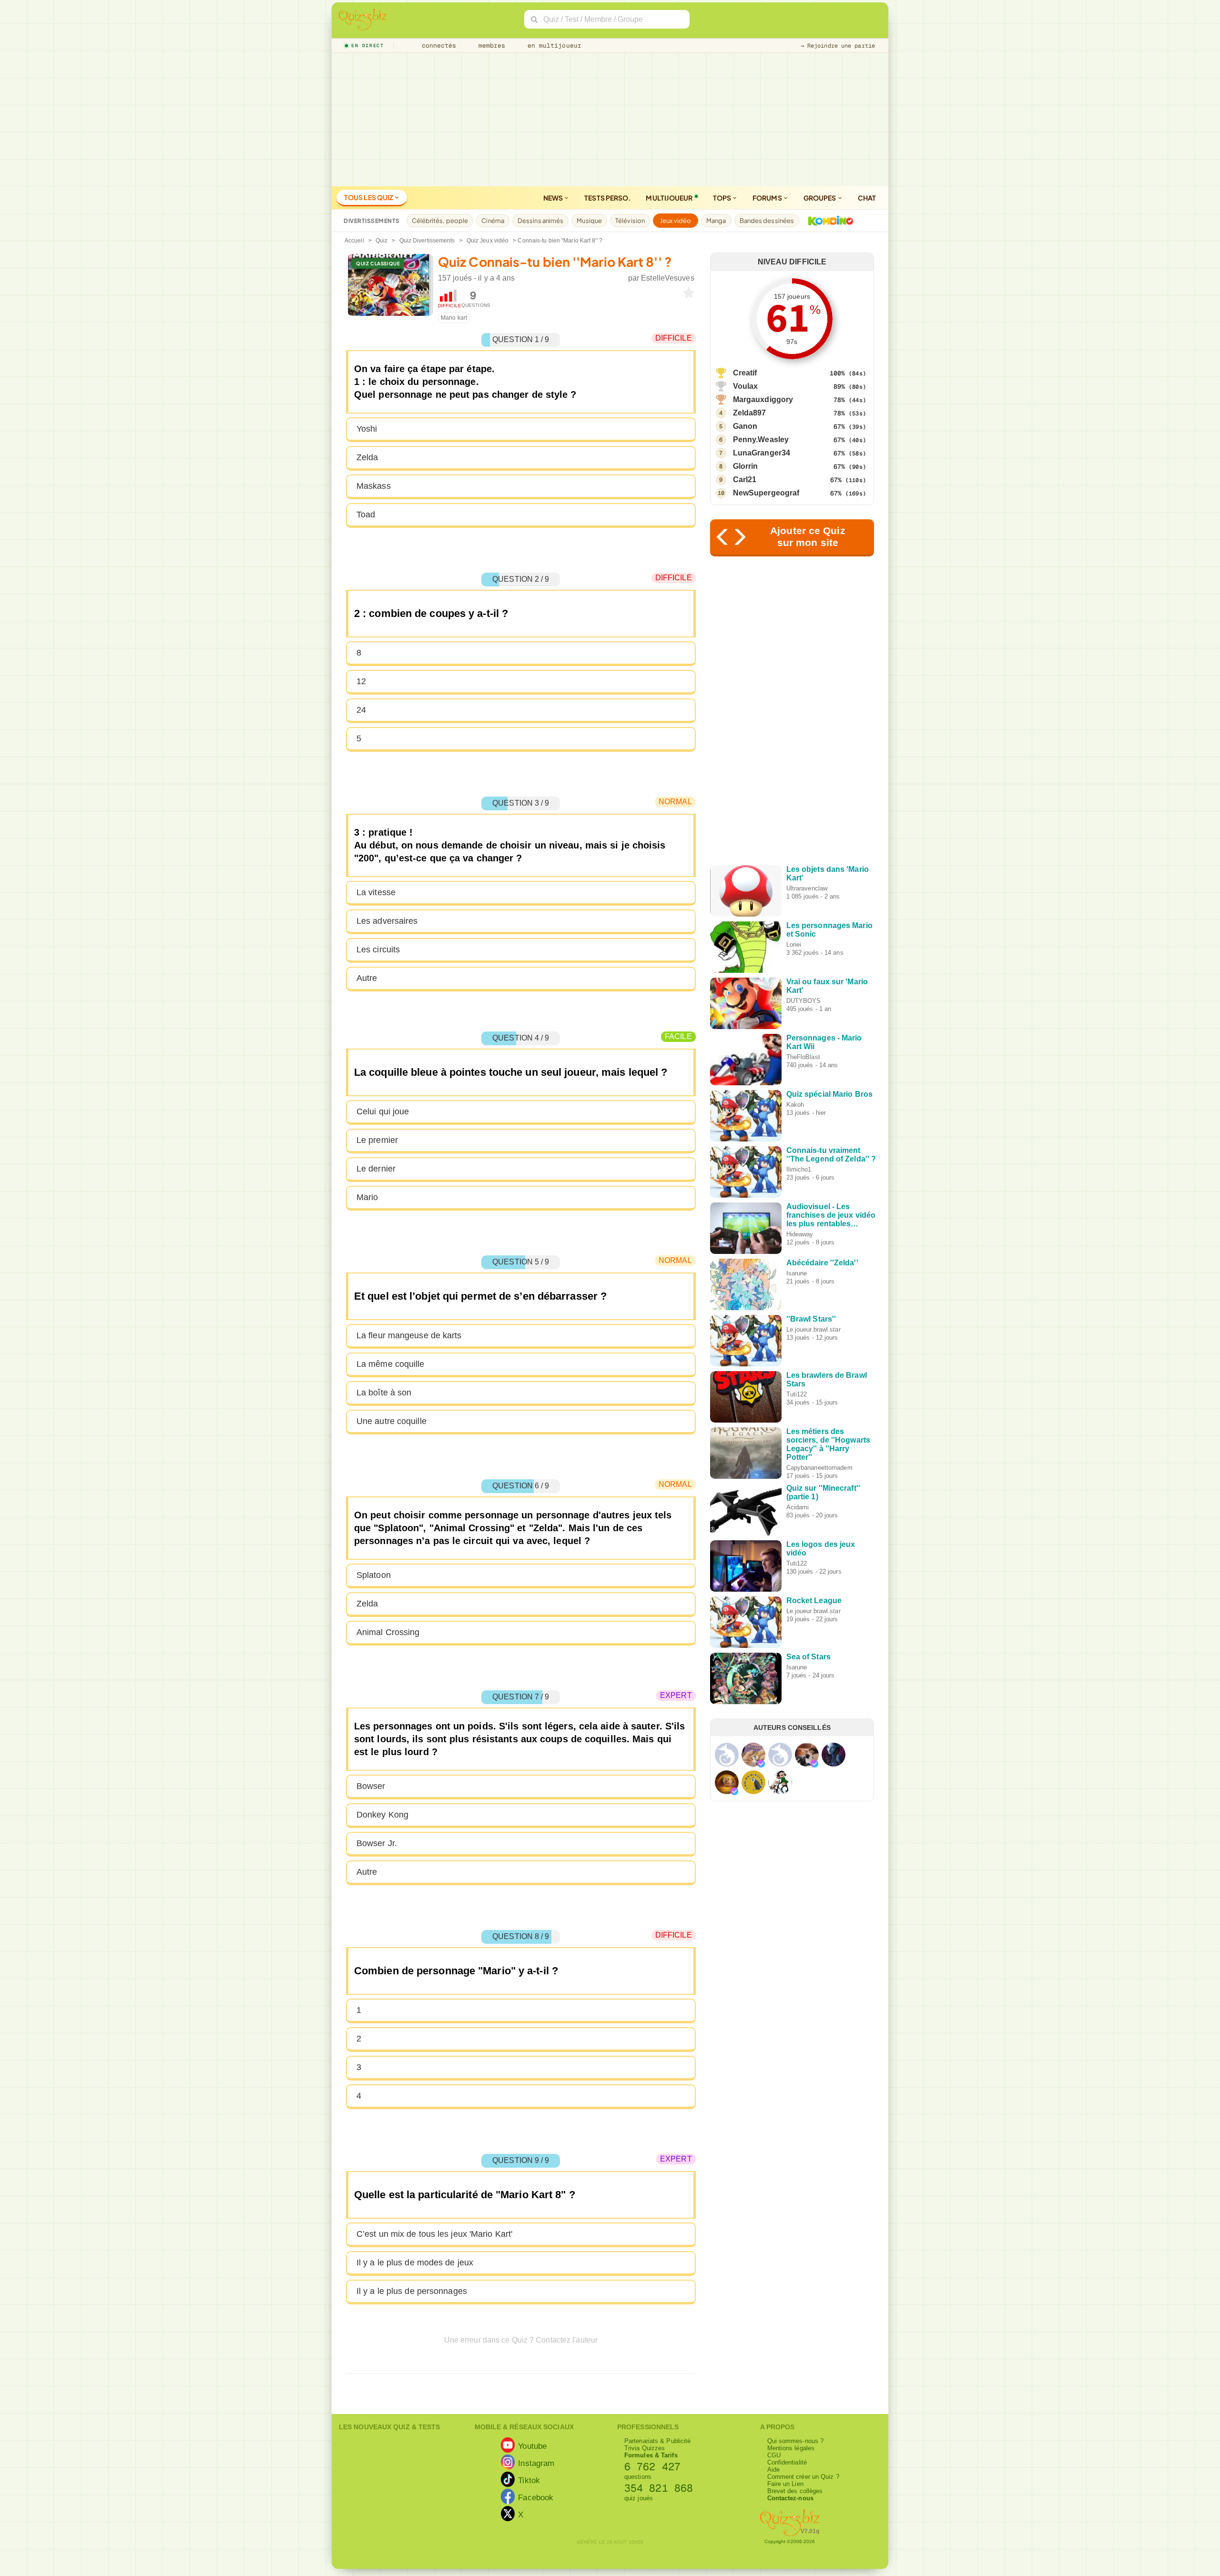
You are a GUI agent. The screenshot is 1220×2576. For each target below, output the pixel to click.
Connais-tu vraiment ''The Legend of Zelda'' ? (831, 1155)
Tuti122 (797, 1394)
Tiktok (529, 2480)
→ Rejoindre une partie (838, 46)
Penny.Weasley (761, 439)
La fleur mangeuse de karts (409, 1335)
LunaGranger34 (762, 453)
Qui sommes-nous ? (796, 2441)
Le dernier (376, 1169)
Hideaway (800, 1234)
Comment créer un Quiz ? (803, 2477)
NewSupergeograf (766, 493)
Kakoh (795, 1105)
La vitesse (376, 892)
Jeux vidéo (676, 221)
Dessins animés (540, 221)
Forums (768, 198)
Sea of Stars (808, 1657)
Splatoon (374, 1575)
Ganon (745, 426)
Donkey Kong (382, 1815)
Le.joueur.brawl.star (813, 1329)
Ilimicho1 (799, 1169)
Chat (867, 198)
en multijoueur (552, 45)
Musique (589, 221)
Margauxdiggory (763, 399)
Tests (607, 198)
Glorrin (746, 466)
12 (361, 681)
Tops (723, 198)
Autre (367, 978)
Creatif (745, 373)
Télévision (630, 221)
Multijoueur (669, 198)
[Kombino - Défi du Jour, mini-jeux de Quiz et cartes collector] (828, 221)
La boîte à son (384, 1393)
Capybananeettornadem (819, 1468)
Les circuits (378, 950)
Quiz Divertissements (427, 241)
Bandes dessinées (767, 221)
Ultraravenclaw (807, 888)
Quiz (381, 241)
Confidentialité (787, 2462)
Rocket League (814, 1601)
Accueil (354, 241)
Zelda (367, 457)
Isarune (797, 1273)
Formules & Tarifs (651, 2455)
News (554, 198)
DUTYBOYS (804, 1001)
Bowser (371, 1786)
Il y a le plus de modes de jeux (415, 2263)
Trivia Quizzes (645, 2448)
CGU (774, 2455)
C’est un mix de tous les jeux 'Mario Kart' (434, 2234)
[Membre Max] (761, 1764)
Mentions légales (791, 2448)
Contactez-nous (790, 2498)
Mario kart (454, 318)
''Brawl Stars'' (811, 1319)
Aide (773, 2470)
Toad (366, 515)
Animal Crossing (388, 1632)
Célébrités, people (440, 221)
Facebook (536, 2497)
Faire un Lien (785, 2484)
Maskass (374, 486)
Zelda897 (750, 413)
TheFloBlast (803, 1057)
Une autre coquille (391, 1421)
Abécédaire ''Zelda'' (822, 1263)
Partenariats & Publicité (657, 2441)
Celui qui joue (383, 1111)
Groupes (820, 198)
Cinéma (493, 221)
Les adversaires (387, 921)
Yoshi (367, 429)
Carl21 (745, 480)
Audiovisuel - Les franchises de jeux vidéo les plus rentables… (831, 1215)
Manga (716, 221)
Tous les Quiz (369, 197)
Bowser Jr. (377, 1843)
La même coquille (391, 1364)
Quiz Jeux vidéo (488, 241)
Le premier (377, 1140)
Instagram (536, 2463)
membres (490, 45)
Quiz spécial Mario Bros (829, 1094)
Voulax (746, 386)
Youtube (532, 2445)
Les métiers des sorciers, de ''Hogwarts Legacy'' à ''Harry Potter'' (828, 1444)
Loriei (794, 945)
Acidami (798, 1507)
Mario (367, 1197)
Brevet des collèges (795, 2491)
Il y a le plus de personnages (412, 2291)
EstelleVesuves (667, 278)
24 (361, 710)
